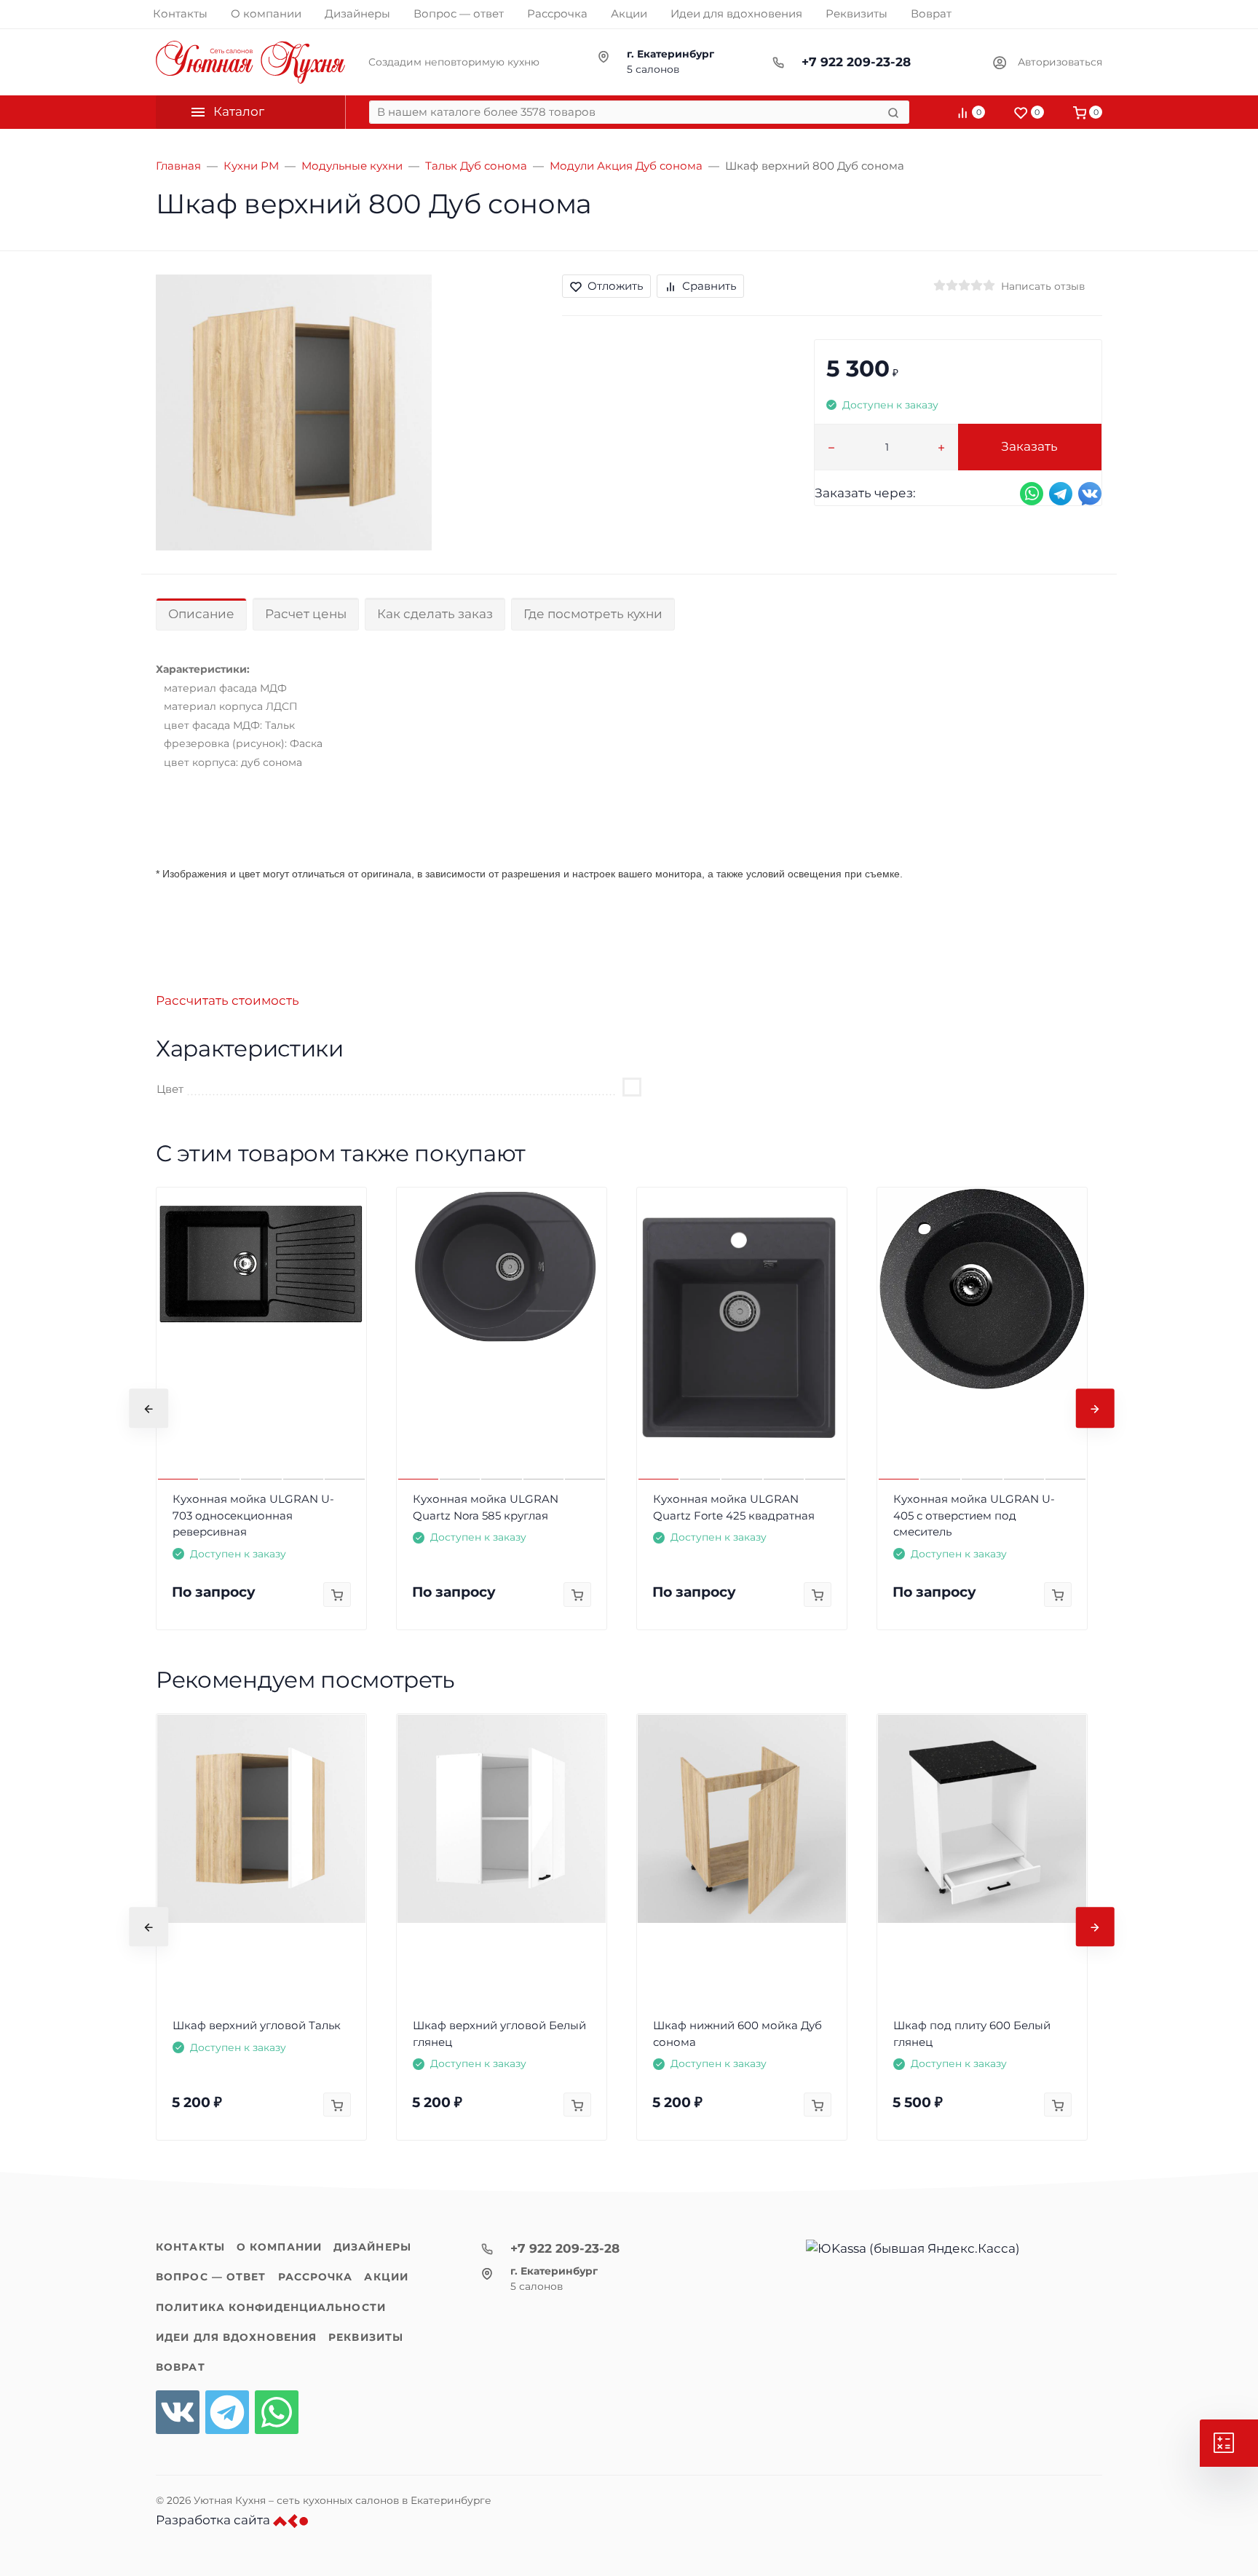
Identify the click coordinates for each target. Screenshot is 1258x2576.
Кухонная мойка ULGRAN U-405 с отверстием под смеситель (974, 1515)
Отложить (615, 286)
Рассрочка (316, 2277)
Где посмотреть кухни (593, 614)
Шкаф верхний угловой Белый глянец (499, 2034)
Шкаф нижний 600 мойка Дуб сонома (737, 2034)
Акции (386, 2277)
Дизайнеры (372, 2247)
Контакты (190, 2247)
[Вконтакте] (178, 2412)
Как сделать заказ (435, 614)
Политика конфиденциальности (271, 2307)
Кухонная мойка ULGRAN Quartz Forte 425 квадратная (734, 1507)
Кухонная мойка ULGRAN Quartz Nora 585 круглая (486, 1507)
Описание (201, 614)
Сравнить (709, 286)
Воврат (181, 2367)
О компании (279, 2247)
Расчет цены (306, 614)
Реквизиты (366, 2337)
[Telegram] (227, 2412)
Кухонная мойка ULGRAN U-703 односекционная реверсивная (253, 1515)
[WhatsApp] (277, 2412)
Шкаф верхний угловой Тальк (257, 2025)
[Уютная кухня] (250, 62)
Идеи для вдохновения (236, 2337)
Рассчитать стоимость (228, 1000)
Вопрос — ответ (211, 2277)
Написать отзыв (1043, 286)
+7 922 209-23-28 (856, 62)
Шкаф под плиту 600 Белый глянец (972, 2034)
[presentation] (149, 1409)
